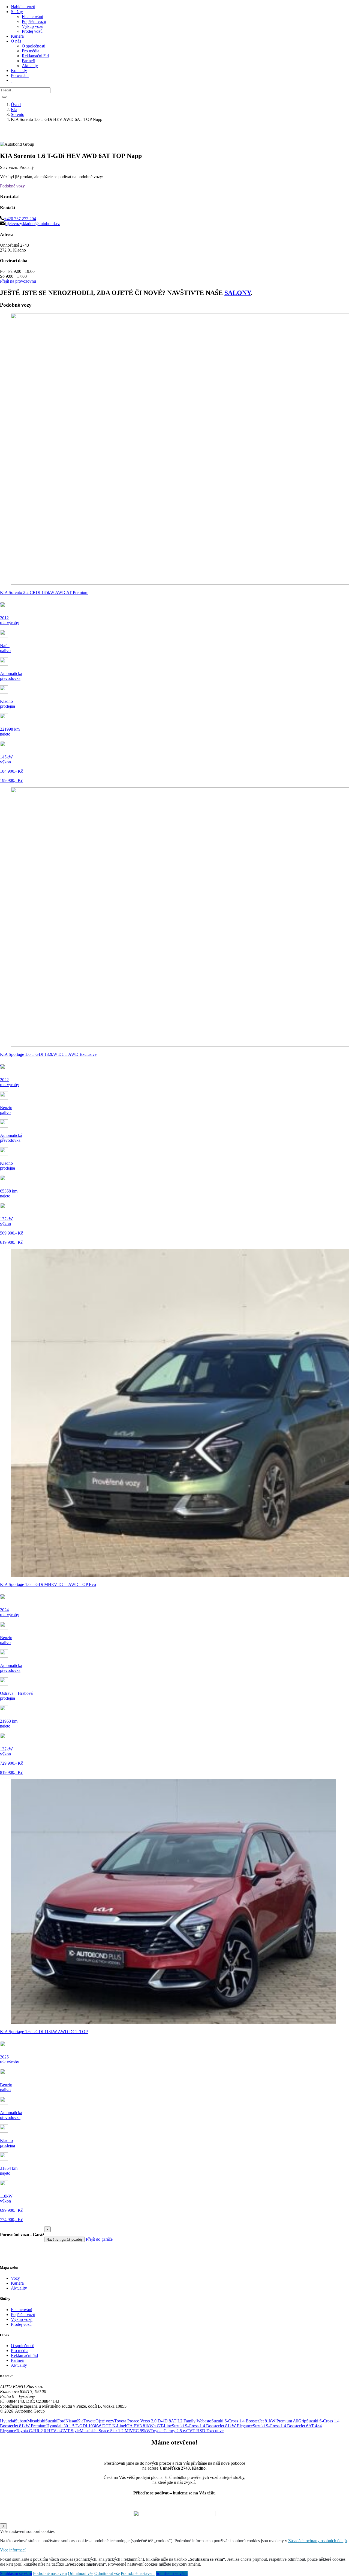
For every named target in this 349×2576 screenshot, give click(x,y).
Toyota (89, 2421)
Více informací (13, 2550)
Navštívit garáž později (64, 2239)
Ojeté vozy (105, 2421)
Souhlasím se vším (16, 2573)
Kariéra (17, 36)
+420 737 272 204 (20, 219)
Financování (32, 17)
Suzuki (51, 2421)
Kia (80, 2421)
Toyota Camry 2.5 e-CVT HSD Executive (187, 2431)
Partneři (28, 61)
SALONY (238, 293)
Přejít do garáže (99, 2239)
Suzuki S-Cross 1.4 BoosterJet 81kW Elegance (212, 2426)
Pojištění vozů (34, 21)
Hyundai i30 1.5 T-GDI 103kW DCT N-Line (86, 2426)
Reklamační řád (35, 56)
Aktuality (30, 66)
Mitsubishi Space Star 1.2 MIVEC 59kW (115, 2431)
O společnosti (34, 46)
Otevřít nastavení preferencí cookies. (31, 2416)
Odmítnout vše (81, 2573)
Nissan (71, 2421)
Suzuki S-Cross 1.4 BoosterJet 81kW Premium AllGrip (259, 2421)
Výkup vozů (33, 26)
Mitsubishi (36, 2421)
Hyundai (7, 2421)
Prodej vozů (32, 31)
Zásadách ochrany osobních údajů (318, 2541)
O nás (16, 41)
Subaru (21, 2421)
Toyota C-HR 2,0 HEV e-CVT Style (48, 2431)
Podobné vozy (12, 186)
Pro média (31, 51)
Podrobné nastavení (50, 2573)
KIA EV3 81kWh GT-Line (148, 2426)
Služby (17, 12)
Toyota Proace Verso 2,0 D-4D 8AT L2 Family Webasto (163, 2421)
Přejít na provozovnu (18, 281)
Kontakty (19, 71)
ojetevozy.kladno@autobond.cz (33, 224)
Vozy (15, 2278)
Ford (61, 2421)
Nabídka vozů (23, 7)
